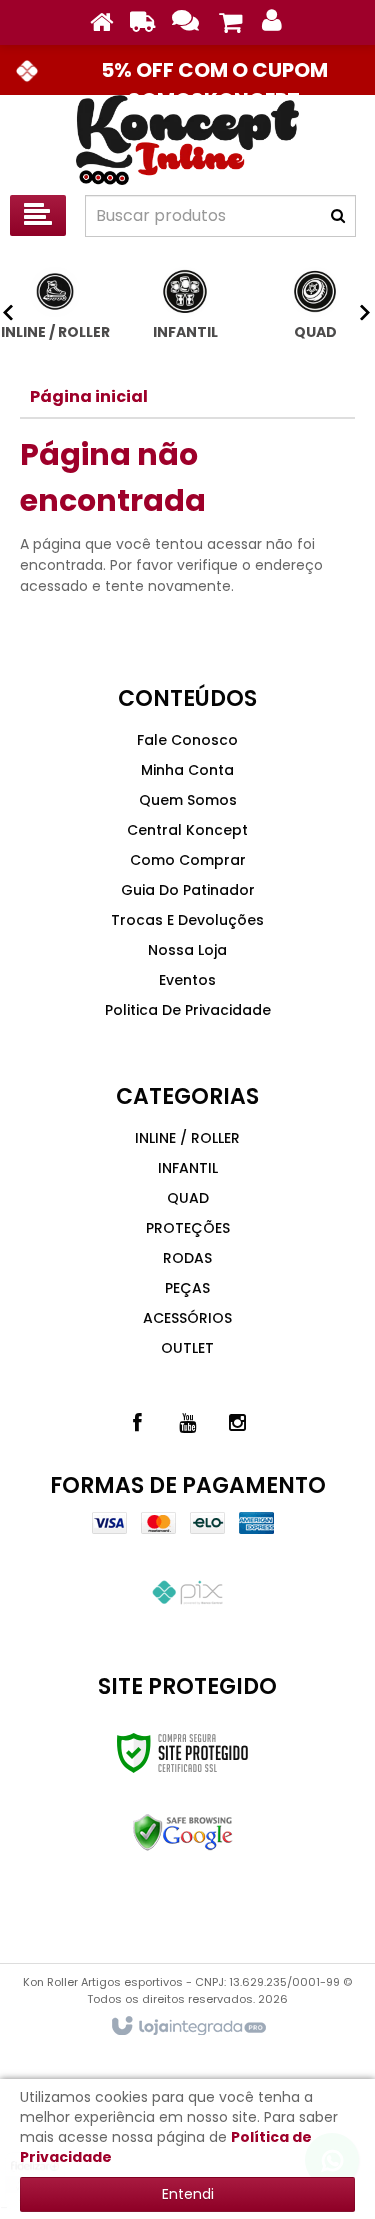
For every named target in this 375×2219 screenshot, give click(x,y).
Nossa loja (187, 950)
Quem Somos (188, 800)
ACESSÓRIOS (187, 1318)
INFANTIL (188, 1168)
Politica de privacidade (188, 1010)
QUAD (188, 1198)
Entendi (188, 2194)
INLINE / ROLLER (187, 1138)
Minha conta (187, 770)
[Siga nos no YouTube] (188, 1423)
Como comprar (188, 860)
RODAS (187, 1258)
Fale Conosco (187, 740)
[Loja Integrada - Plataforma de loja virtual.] (187, 2027)
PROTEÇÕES (188, 1228)
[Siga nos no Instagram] (238, 1423)
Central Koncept (187, 830)
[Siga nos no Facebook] (138, 1423)
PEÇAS (187, 1288)
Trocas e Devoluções (187, 920)
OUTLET (187, 1348)
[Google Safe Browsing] (182, 1833)
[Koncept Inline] (187, 140)
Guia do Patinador (188, 890)
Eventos (187, 980)
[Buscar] (338, 216)
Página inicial (89, 396)
